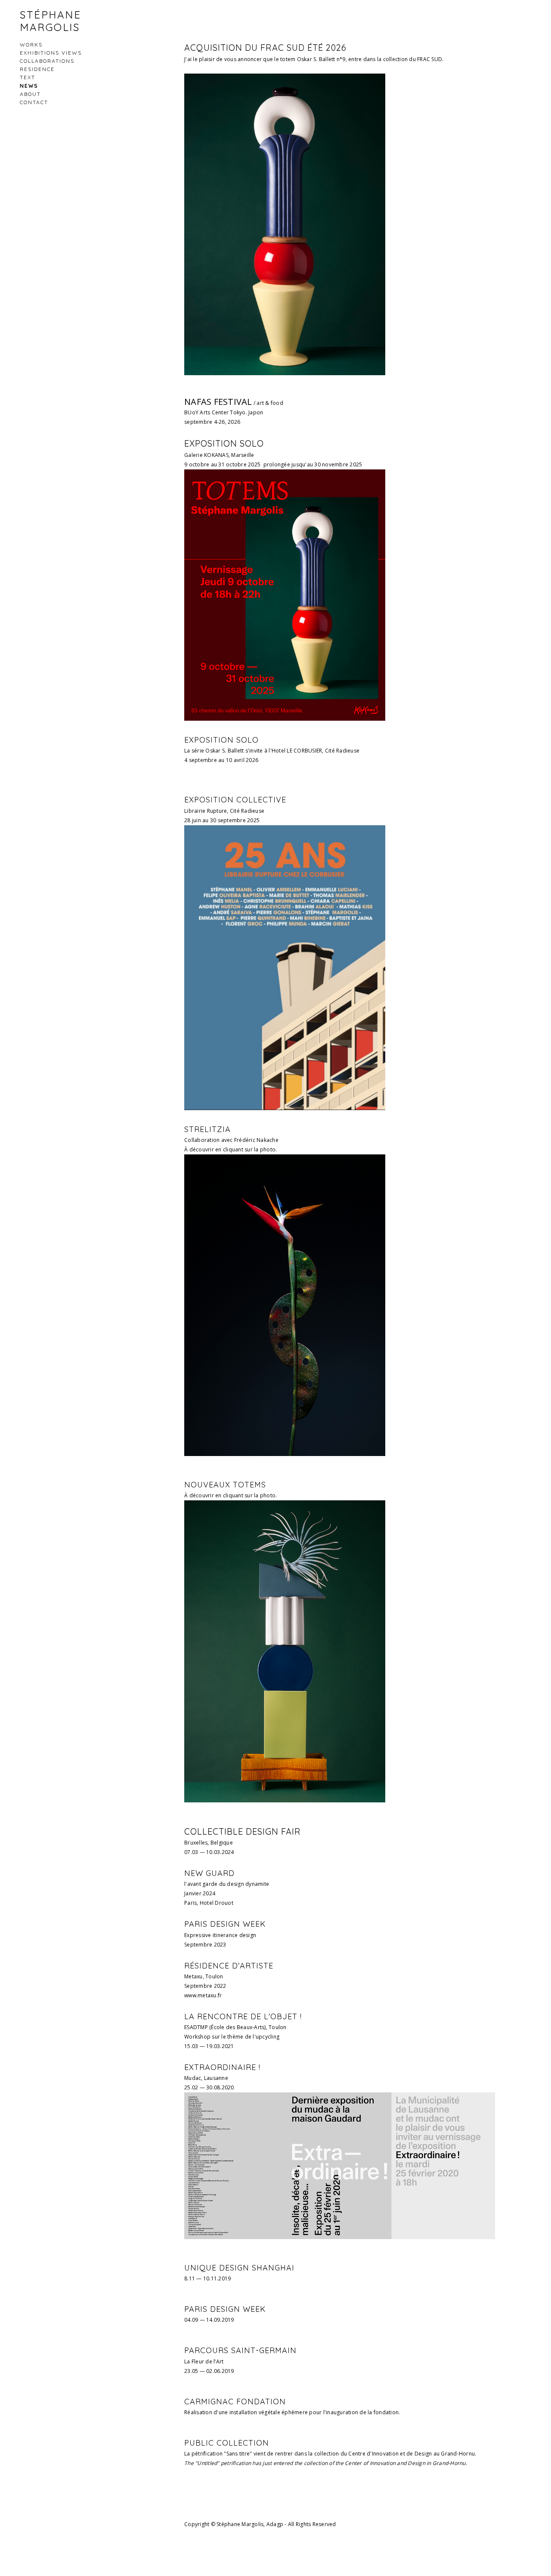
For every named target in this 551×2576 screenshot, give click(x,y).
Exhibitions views (51, 53)
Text (28, 77)
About (30, 94)
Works (31, 45)
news (29, 86)
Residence (37, 69)
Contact (34, 102)
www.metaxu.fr (203, 1995)
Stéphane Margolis (50, 21)
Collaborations (47, 61)
